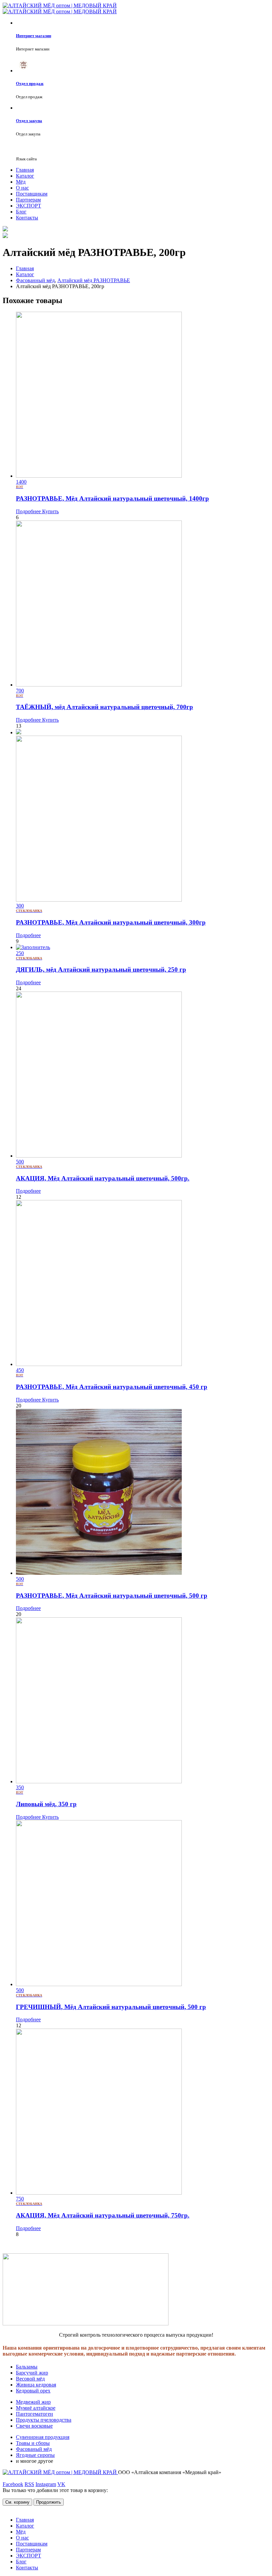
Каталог (25, 176)
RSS (29, 2484)
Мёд (21, 182)
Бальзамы (27, 2367)
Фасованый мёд (34, 2449)
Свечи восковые (34, 2426)
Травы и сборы (33, 2443)
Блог (21, 212)
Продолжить (49, 2502)
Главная (25, 170)
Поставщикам (32, 194)
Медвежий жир (33, 2402)
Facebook (13, 2484)
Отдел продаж (30, 83)
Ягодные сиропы (35, 2455)
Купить (50, 511)
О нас (22, 188)
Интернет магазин (34, 36)
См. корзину (17, 2502)
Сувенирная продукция (43, 2437)
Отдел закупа (29, 121)
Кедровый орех (33, 2391)
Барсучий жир (32, 2373)
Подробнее (28, 511)
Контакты (27, 218)
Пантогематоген (34, 2414)
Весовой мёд (30, 2379)
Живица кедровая (36, 2385)
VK (61, 2484)
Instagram (46, 2484)
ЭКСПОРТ (29, 206)
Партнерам (28, 200)
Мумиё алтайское (36, 2408)
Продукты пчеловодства (44, 2420)
